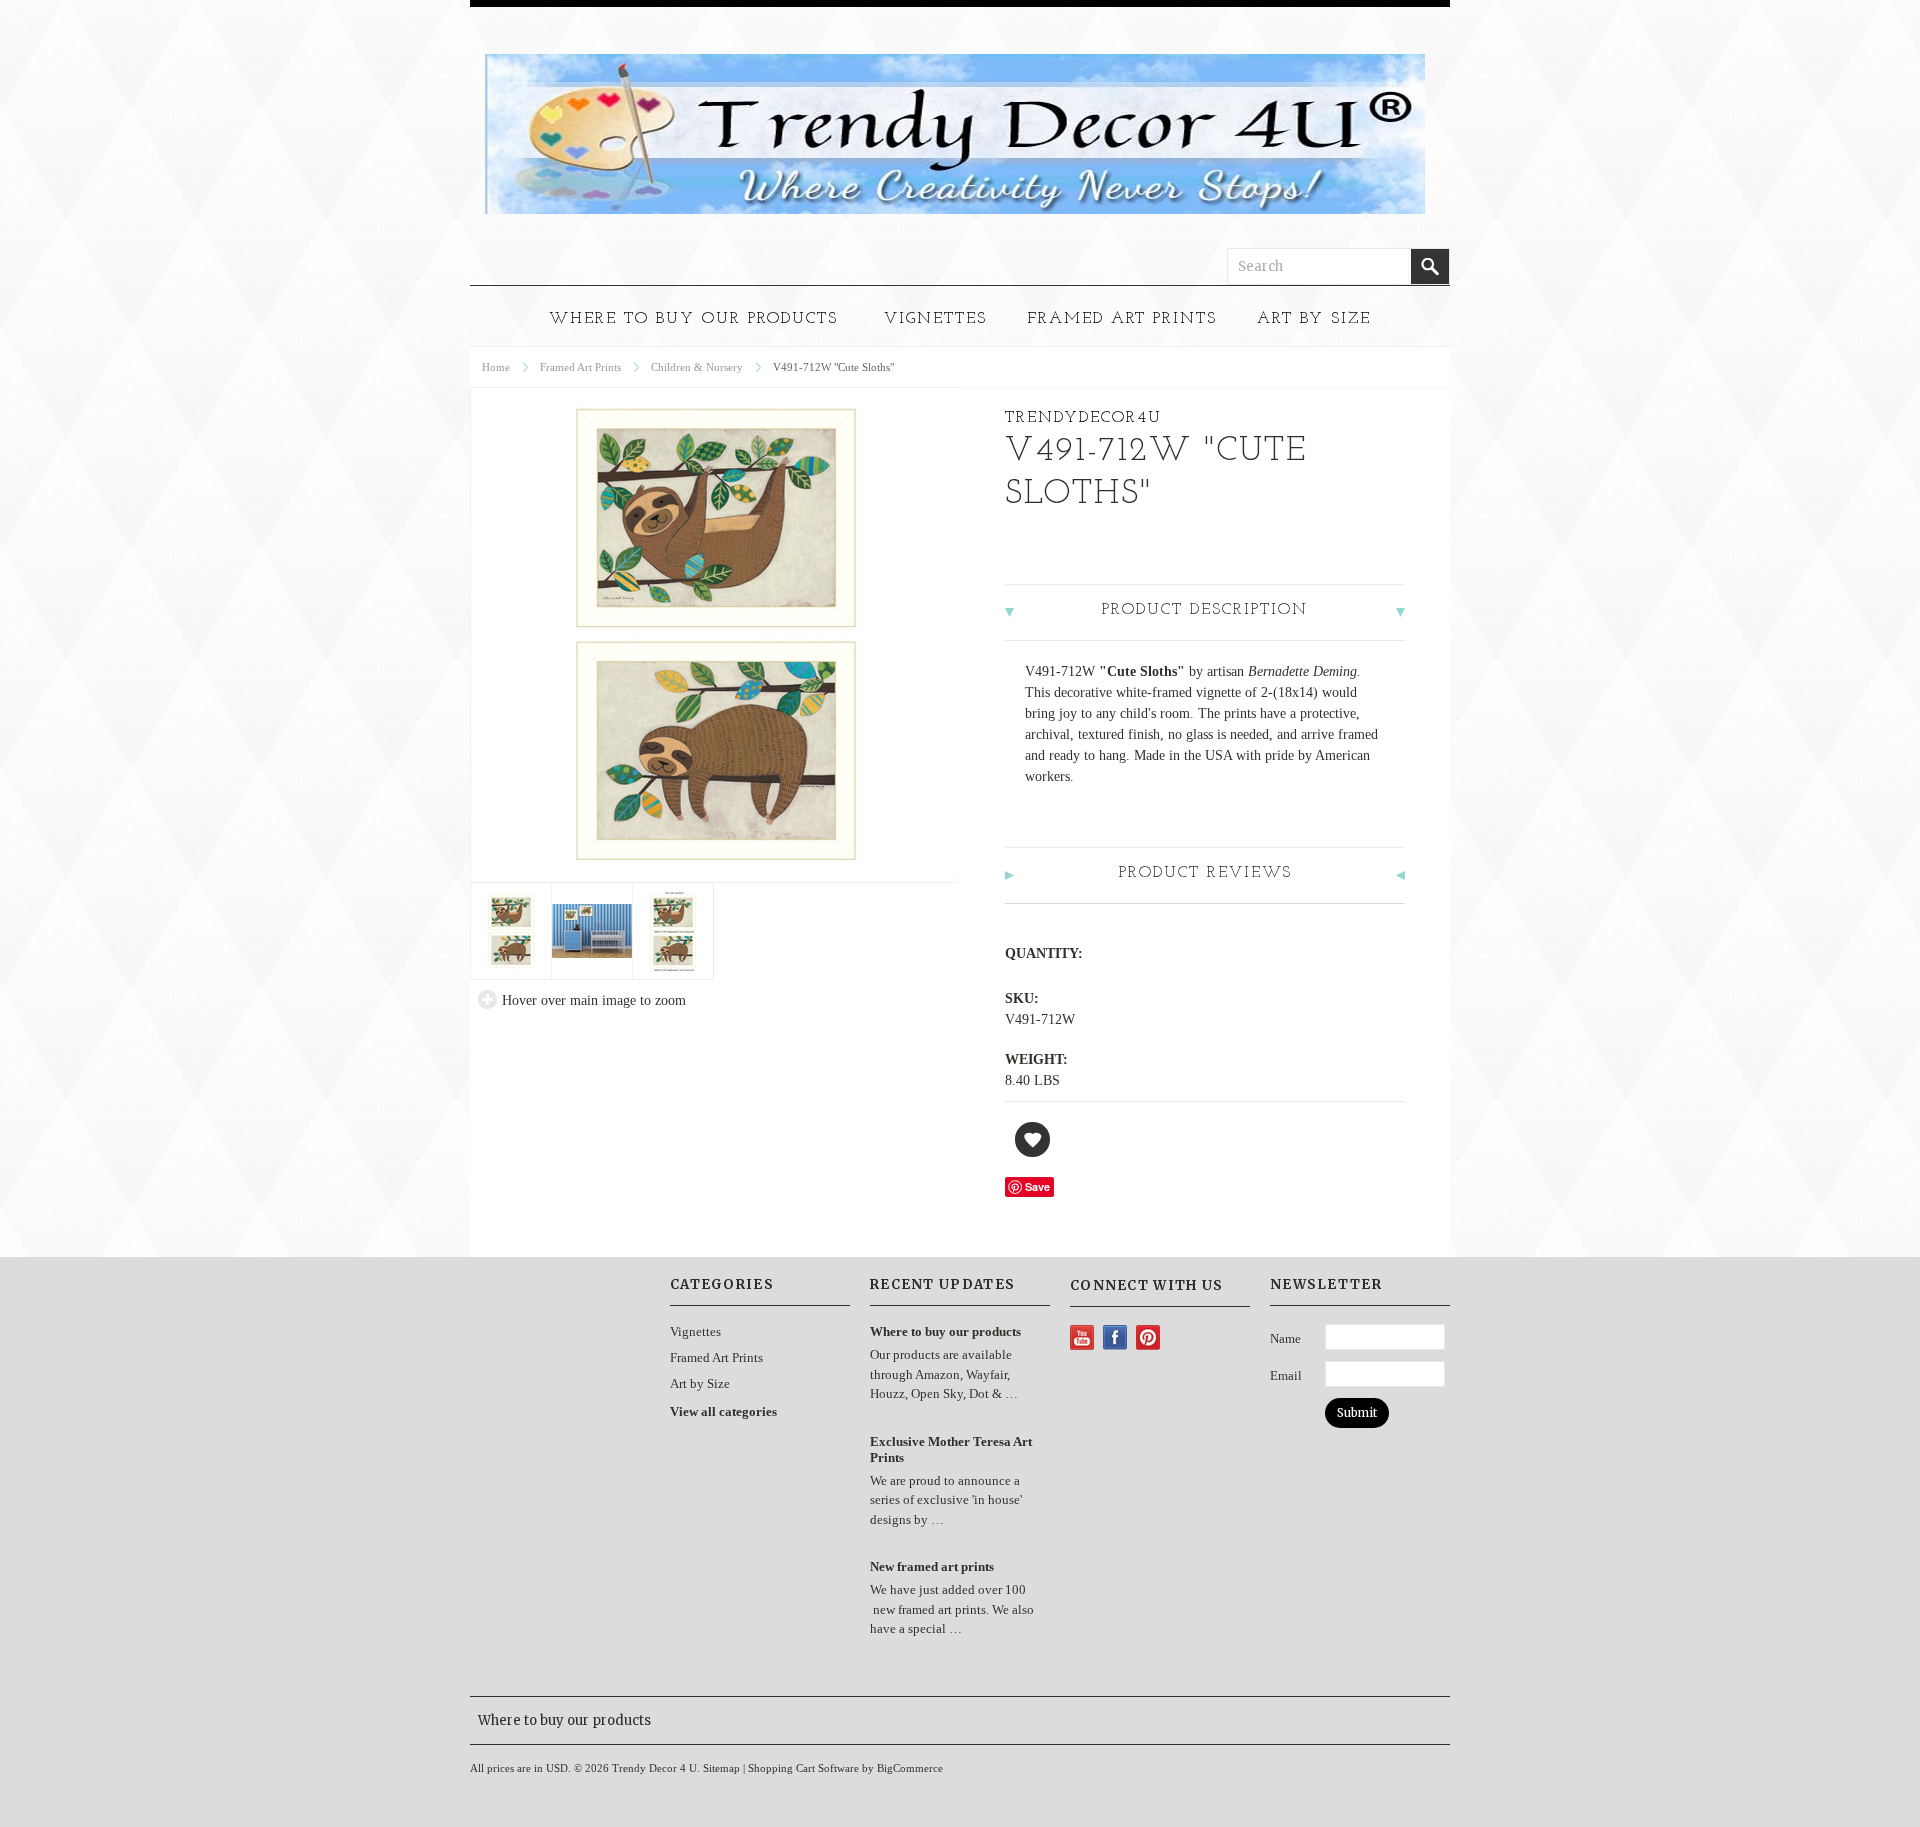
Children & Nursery (697, 367)
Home (496, 367)
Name (1285, 1338)
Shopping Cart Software (803, 1768)
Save (1037, 1186)
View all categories (723, 1411)
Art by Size (1314, 319)
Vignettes (935, 319)
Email (1286, 1375)
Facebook (1115, 1337)
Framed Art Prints (1122, 319)
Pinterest (1148, 1337)
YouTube (1082, 1337)
